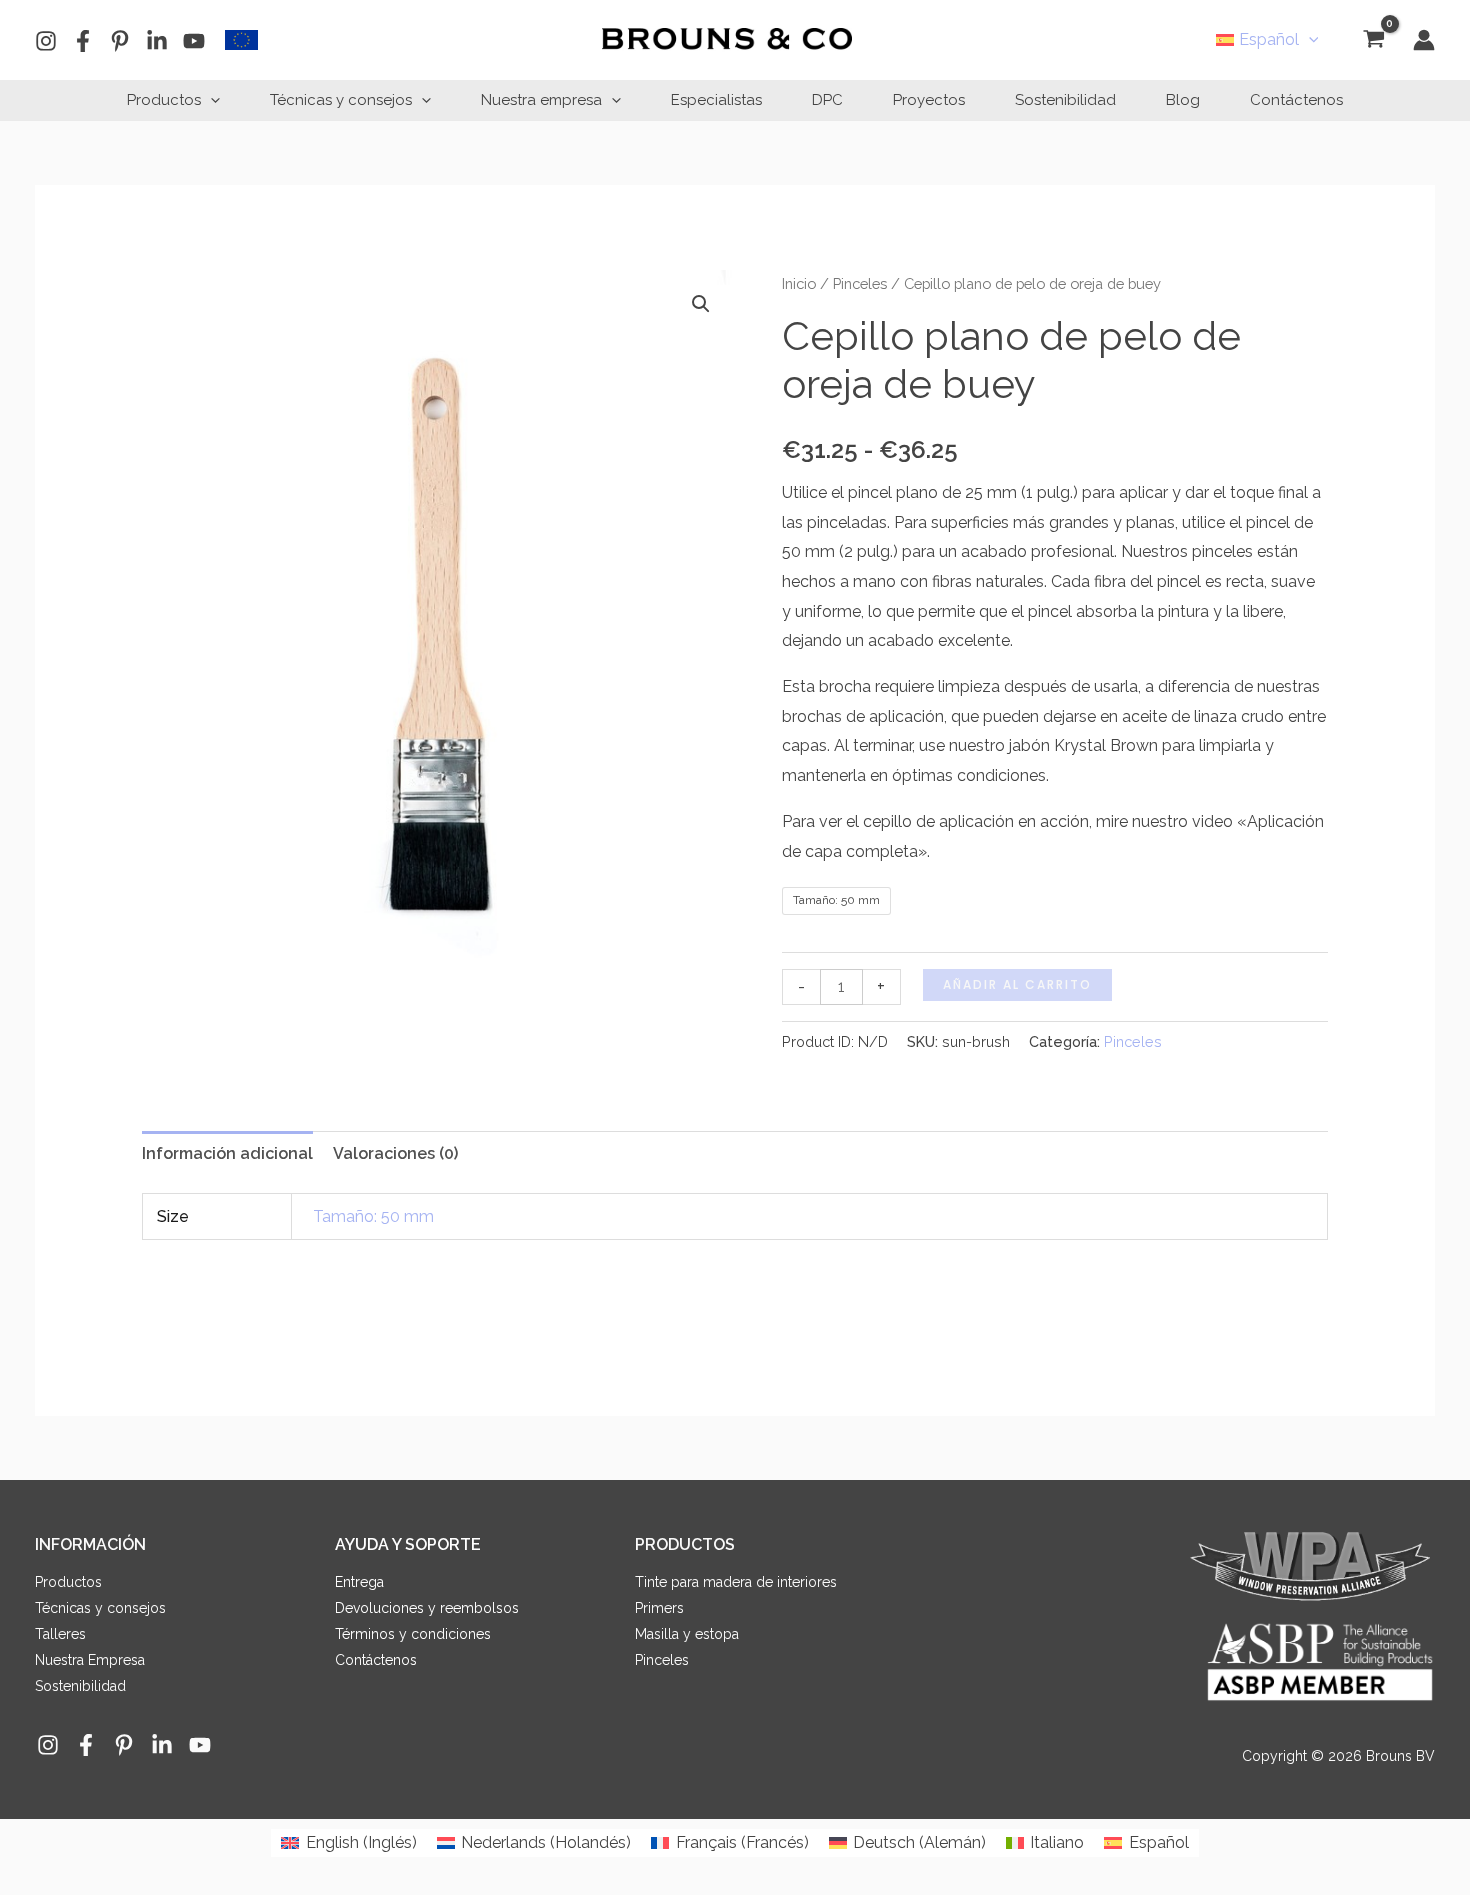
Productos (164, 100)
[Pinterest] (120, 41)
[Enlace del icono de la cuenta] (1424, 40)
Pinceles (860, 283)
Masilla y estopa (687, 1634)
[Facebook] (83, 41)
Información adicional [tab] (227, 1153)
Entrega (359, 1582)
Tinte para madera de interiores (736, 1582)
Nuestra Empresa (90, 1660)
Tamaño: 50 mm (373, 1216)
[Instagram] (46, 41)
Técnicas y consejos (341, 100)
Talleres (60, 1634)
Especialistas (716, 100)
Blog (1183, 100)
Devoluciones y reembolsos (427, 1608)
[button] (1309, 40)
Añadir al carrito (1017, 984)
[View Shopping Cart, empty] (1373, 40)
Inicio (799, 283)
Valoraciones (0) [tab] (395, 1153)
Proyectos (929, 100)
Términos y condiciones (413, 1634)
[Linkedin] (157, 41)
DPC (827, 100)
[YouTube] (194, 41)
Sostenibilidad (1065, 100)
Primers (659, 1608)
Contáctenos (1296, 100)
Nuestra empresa (541, 100)
